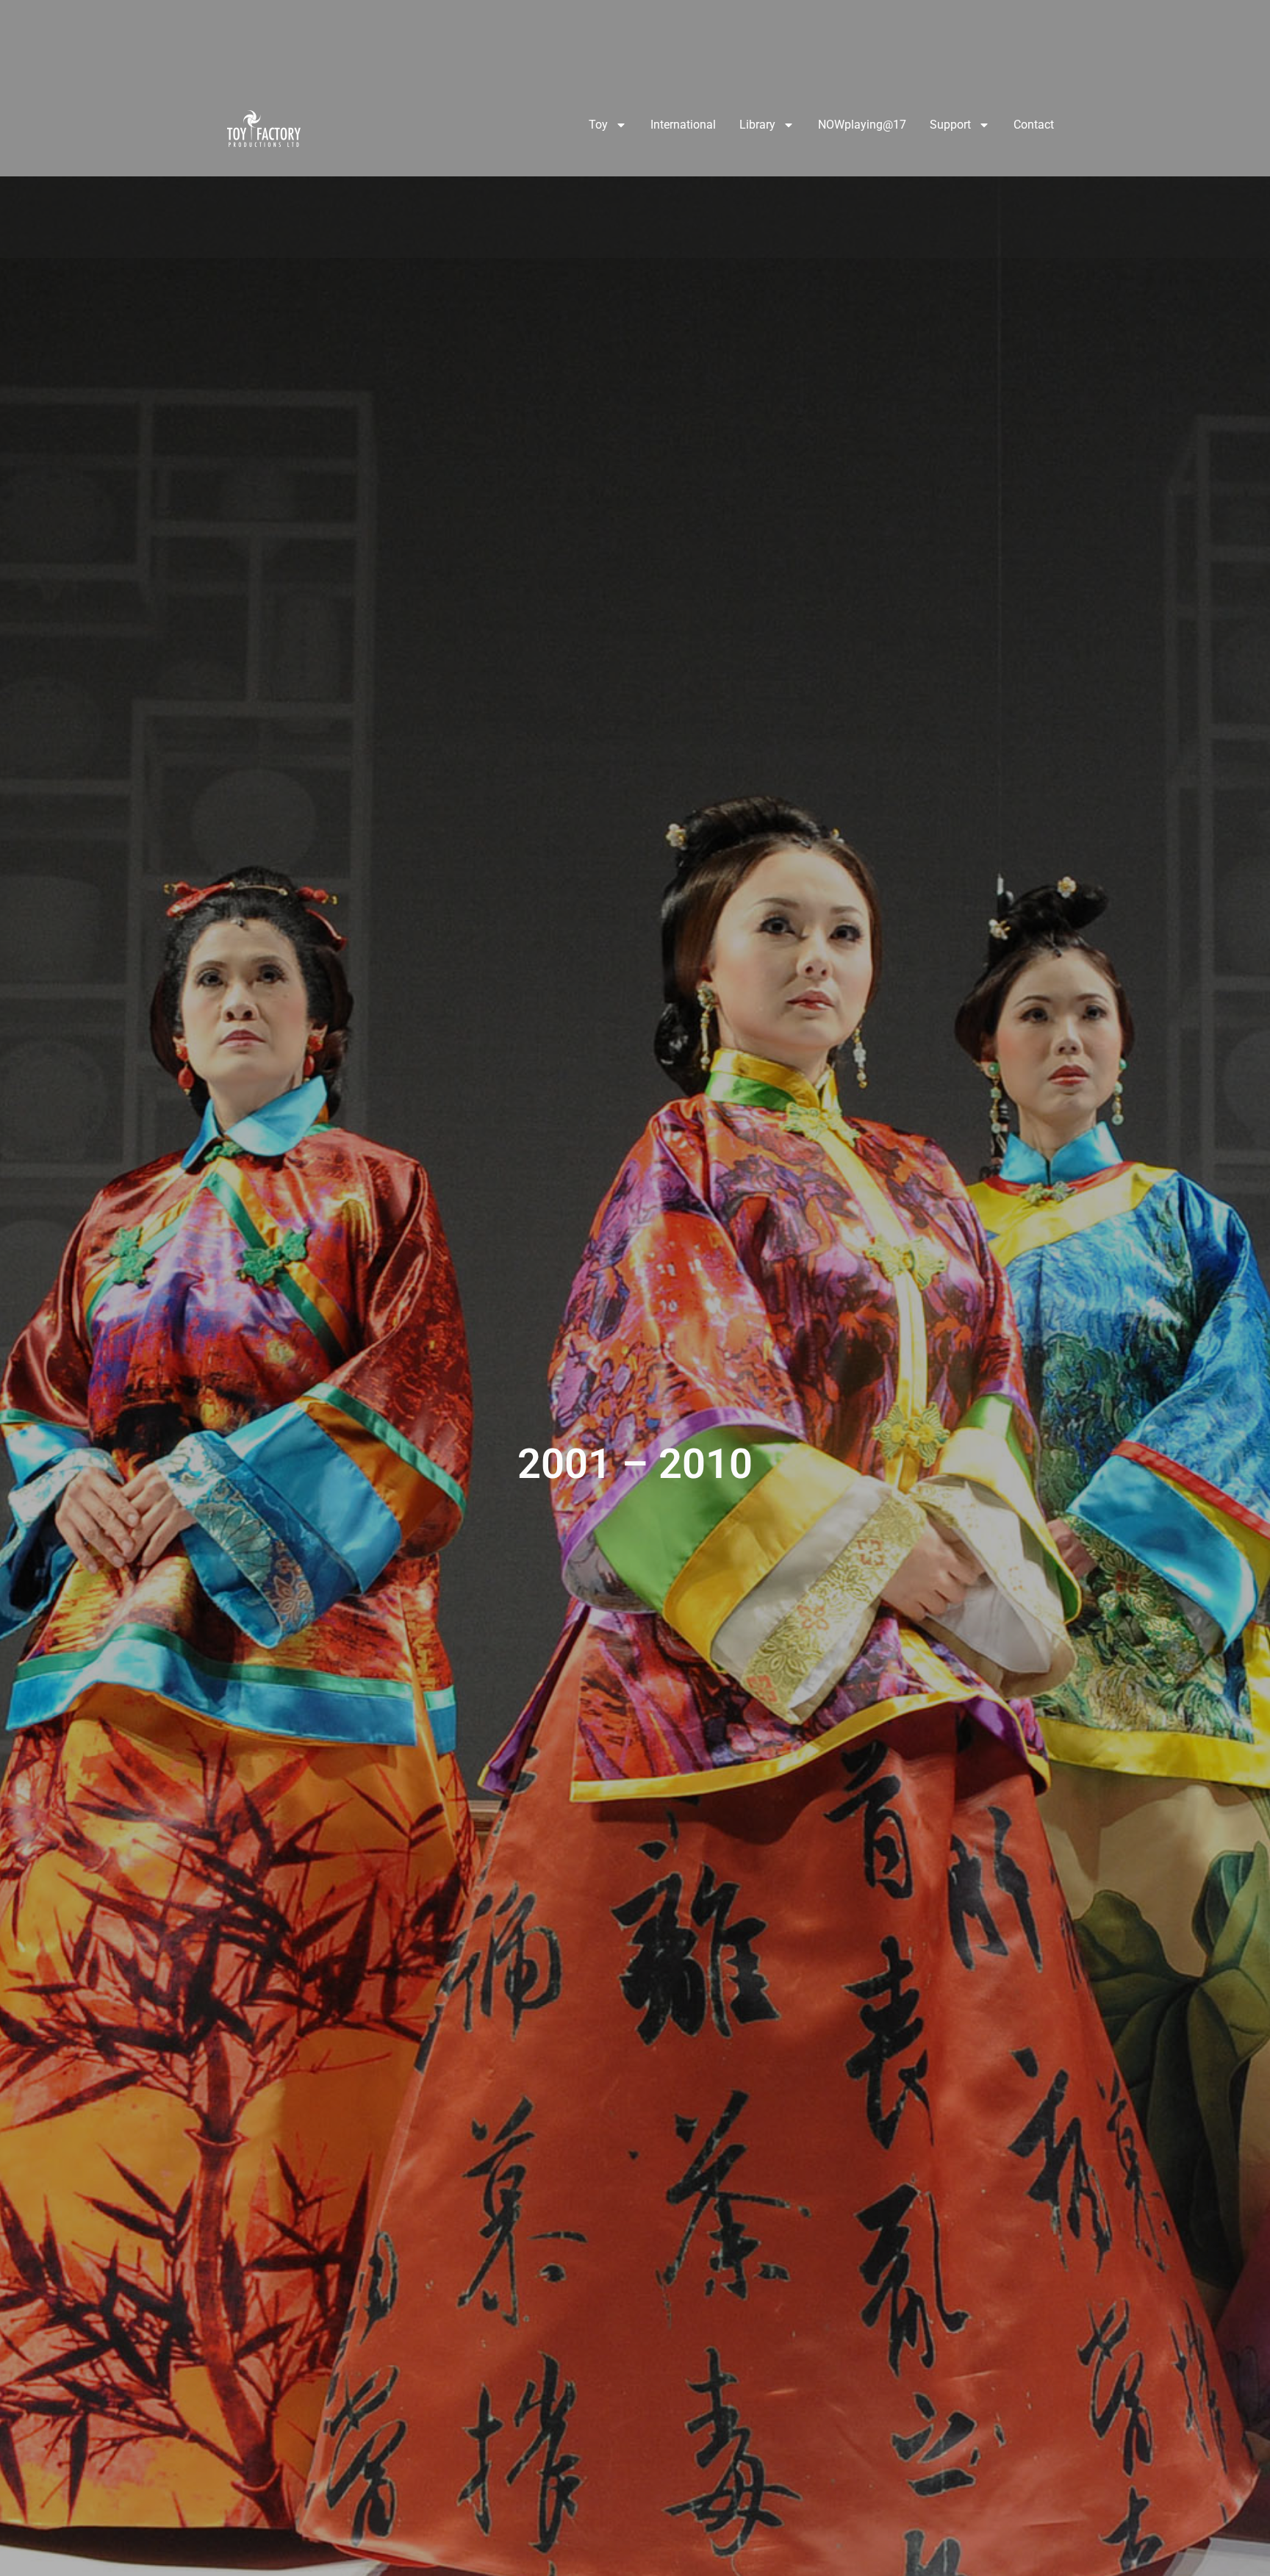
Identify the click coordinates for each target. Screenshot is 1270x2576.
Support (950, 125)
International (683, 125)
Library (757, 125)
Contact (1034, 125)
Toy (598, 125)
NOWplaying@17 (862, 125)
